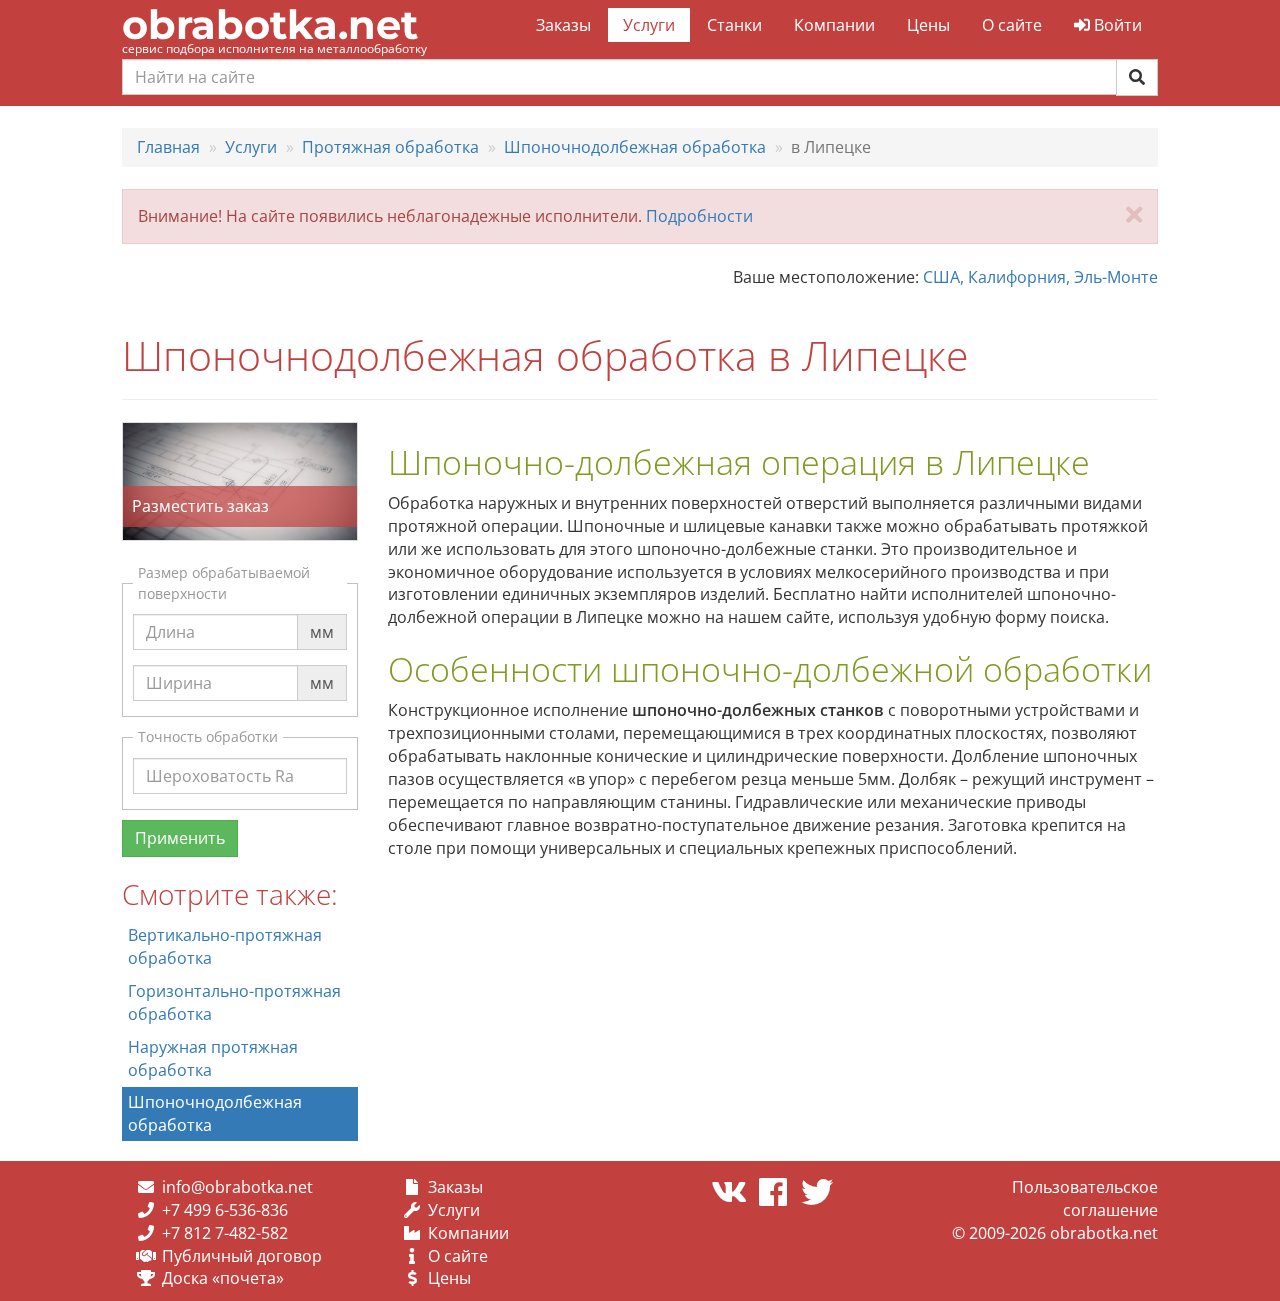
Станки (734, 25)
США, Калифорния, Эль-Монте (1040, 277)
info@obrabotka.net (237, 1187)
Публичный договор (242, 1256)
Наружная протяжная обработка (213, 1058)
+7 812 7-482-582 (225, 1233)
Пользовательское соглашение (1085, 1198)
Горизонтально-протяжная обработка (234, 1002)
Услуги (649, 25)
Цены (928, 25)
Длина (170, 613)
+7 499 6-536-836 (225, 1210)
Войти (1116, 25)
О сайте (1012, 25)
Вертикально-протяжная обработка (225, 946)
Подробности (699, 216)
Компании (834, 25)
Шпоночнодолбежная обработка (215, 1113)
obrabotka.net (270, 24)
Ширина (179, 664)
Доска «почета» (223, 1278)
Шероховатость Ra (220, 757)
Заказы (563, 25)
